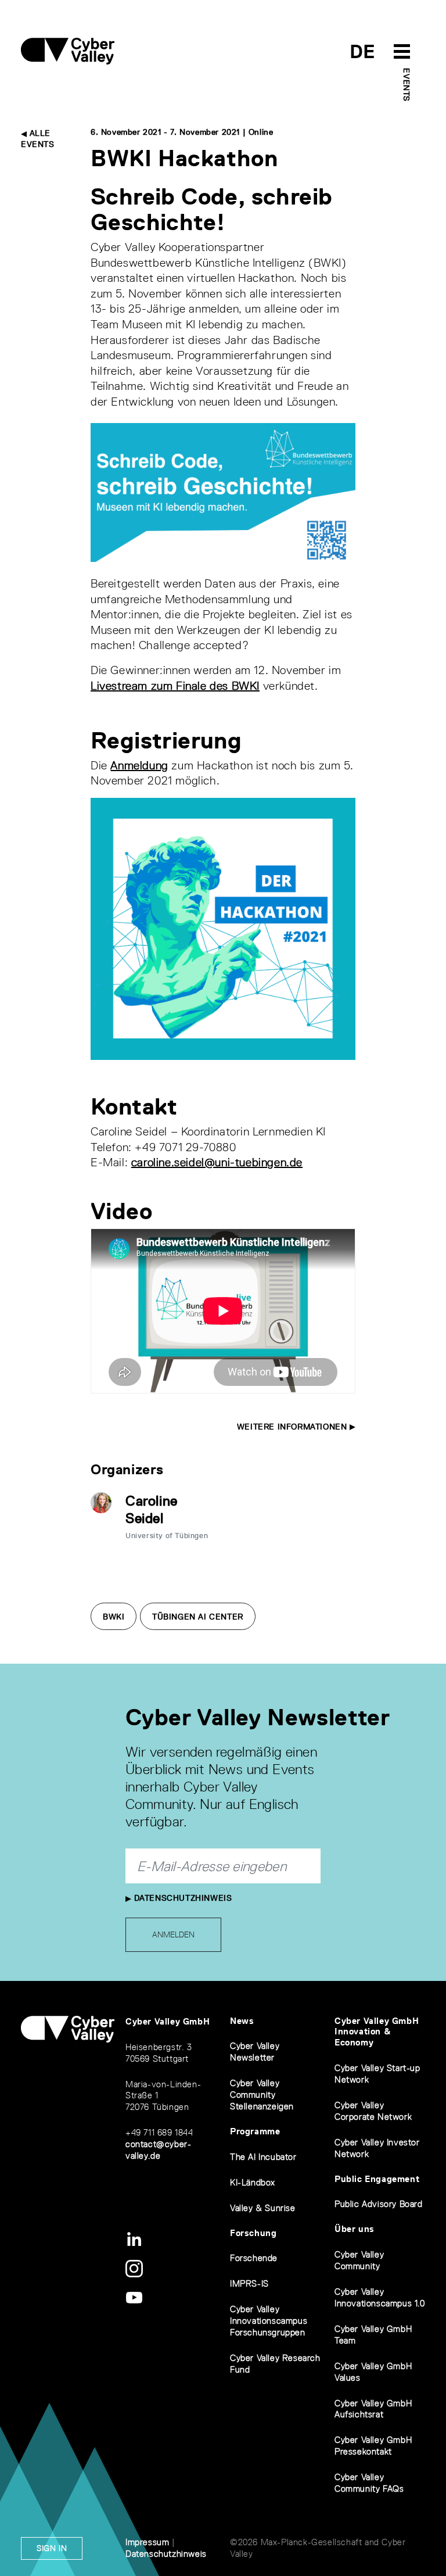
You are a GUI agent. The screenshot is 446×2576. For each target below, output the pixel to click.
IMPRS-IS (249, 2283)
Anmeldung (139, 765)
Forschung (253, 2233)
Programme (255, 2131)
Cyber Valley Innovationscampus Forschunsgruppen (269, 2321)
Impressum (147, 2542)
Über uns (355, 2229)
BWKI (114, 1617)
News (242, 2021)
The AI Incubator (263, 2157)
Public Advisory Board (379, 2204)
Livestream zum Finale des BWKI (175, 686)
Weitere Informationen (293, 1427)
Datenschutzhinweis (181, 1898)
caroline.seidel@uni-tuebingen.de (217, 1162)
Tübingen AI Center (198, 1617)
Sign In (52, 2548)
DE (363, 51)
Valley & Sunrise (263, 2208)
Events (407, 85)
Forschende (254, 2258)
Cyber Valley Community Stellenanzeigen (262, 2095)
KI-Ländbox (253, 2182)
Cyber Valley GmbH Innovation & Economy (377, 2032)
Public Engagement (377, 2179)
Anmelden (173, 1934)
